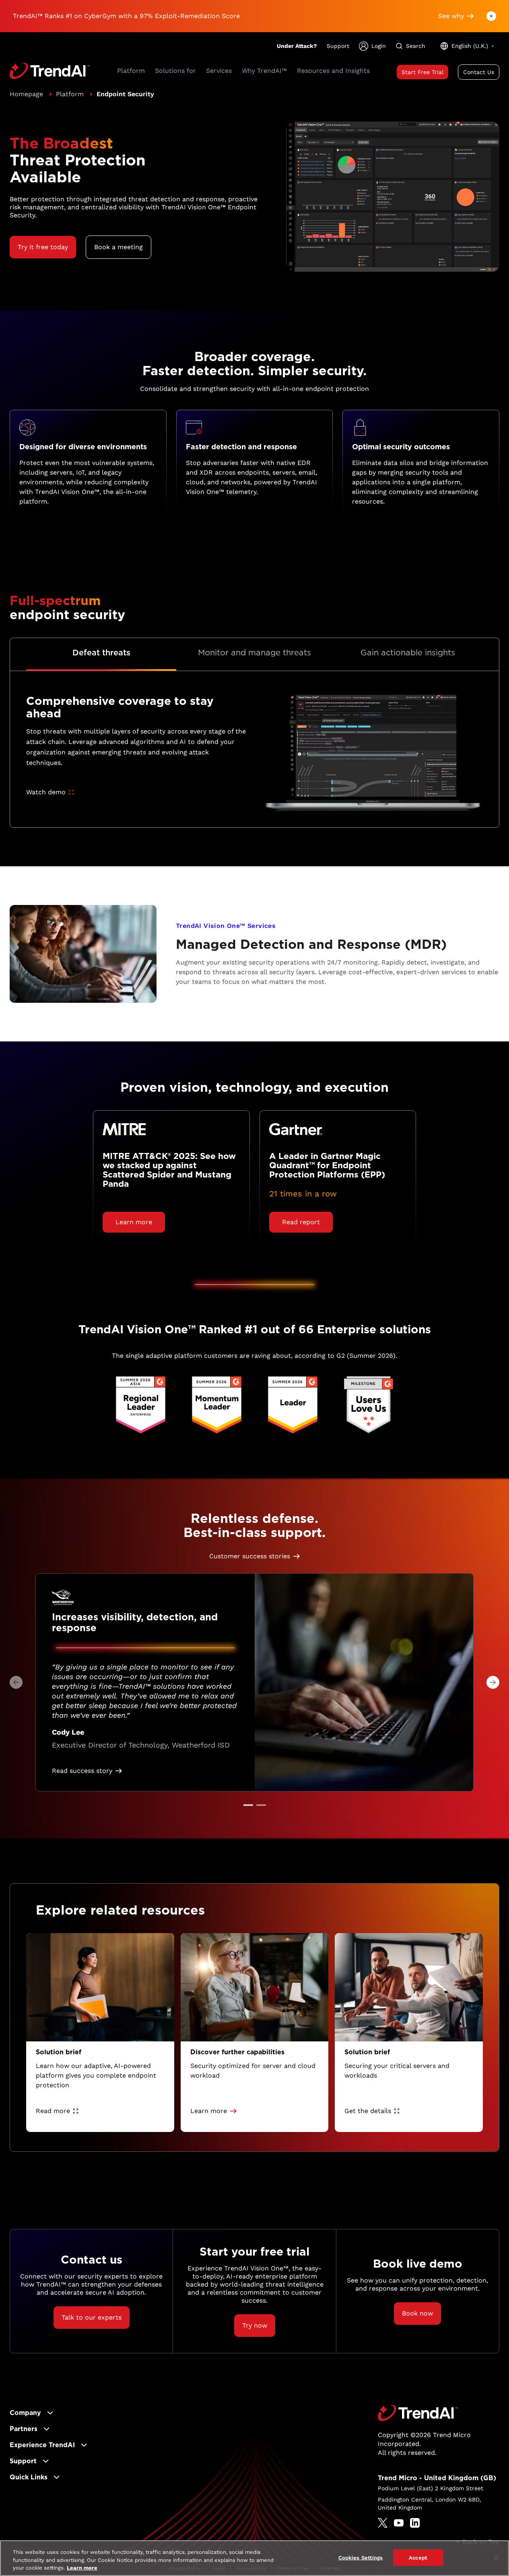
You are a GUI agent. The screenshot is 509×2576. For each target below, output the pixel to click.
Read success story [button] (82, 1771)
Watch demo (46, 792)
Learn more (82, 2568)
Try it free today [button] (43, 247)
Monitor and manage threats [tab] (254, 653)
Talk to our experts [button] (92, 2317)
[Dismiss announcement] (491, 16)
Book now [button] (417, 2313)
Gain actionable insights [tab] (408, 653)
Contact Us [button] (479, 72)
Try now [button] (255, 2325)
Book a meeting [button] (118, 247)
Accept (418, 2557)
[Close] (496, 2557)
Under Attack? (297, 46)
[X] (383, 2523)
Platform (70, 94)
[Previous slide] (16, 1682)
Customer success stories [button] (250, 1556)
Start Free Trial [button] (422, 72)
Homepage (26, 94)
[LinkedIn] (415, 2523)
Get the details (368, 2111)
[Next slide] (493, 1682)
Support (338, 46)
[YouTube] (399, 2523)
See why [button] (451, 16)
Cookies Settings (361, 2557)
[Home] (418, 2413)
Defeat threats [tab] (101, 653)
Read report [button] (301, 1222)
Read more (53, 2111)
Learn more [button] (134, 1222)
